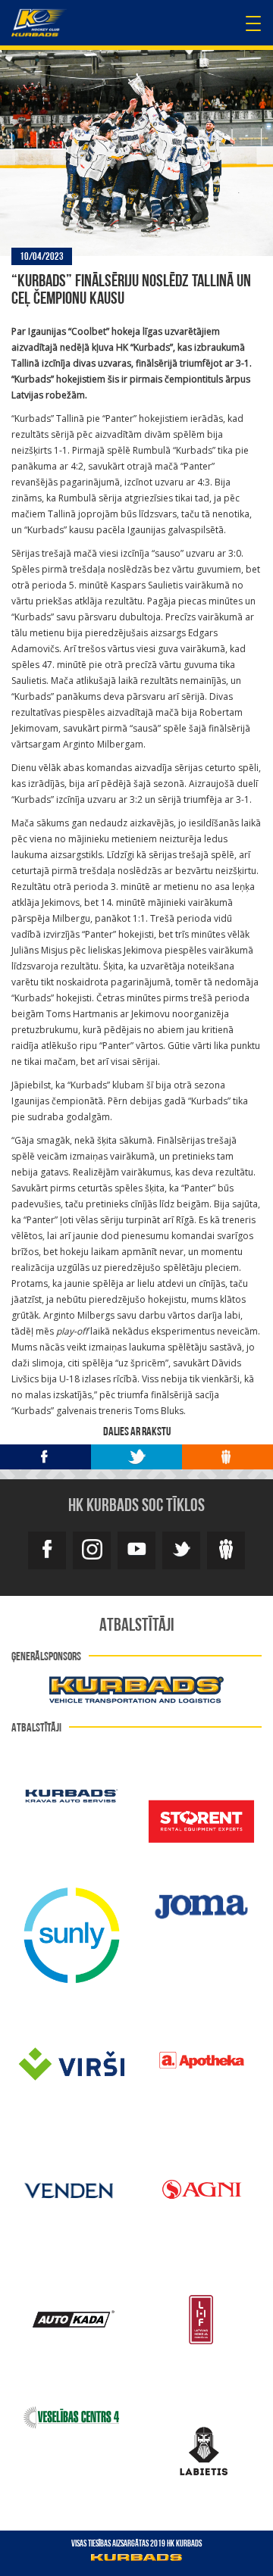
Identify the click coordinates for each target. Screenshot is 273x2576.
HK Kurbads (39, 23)
